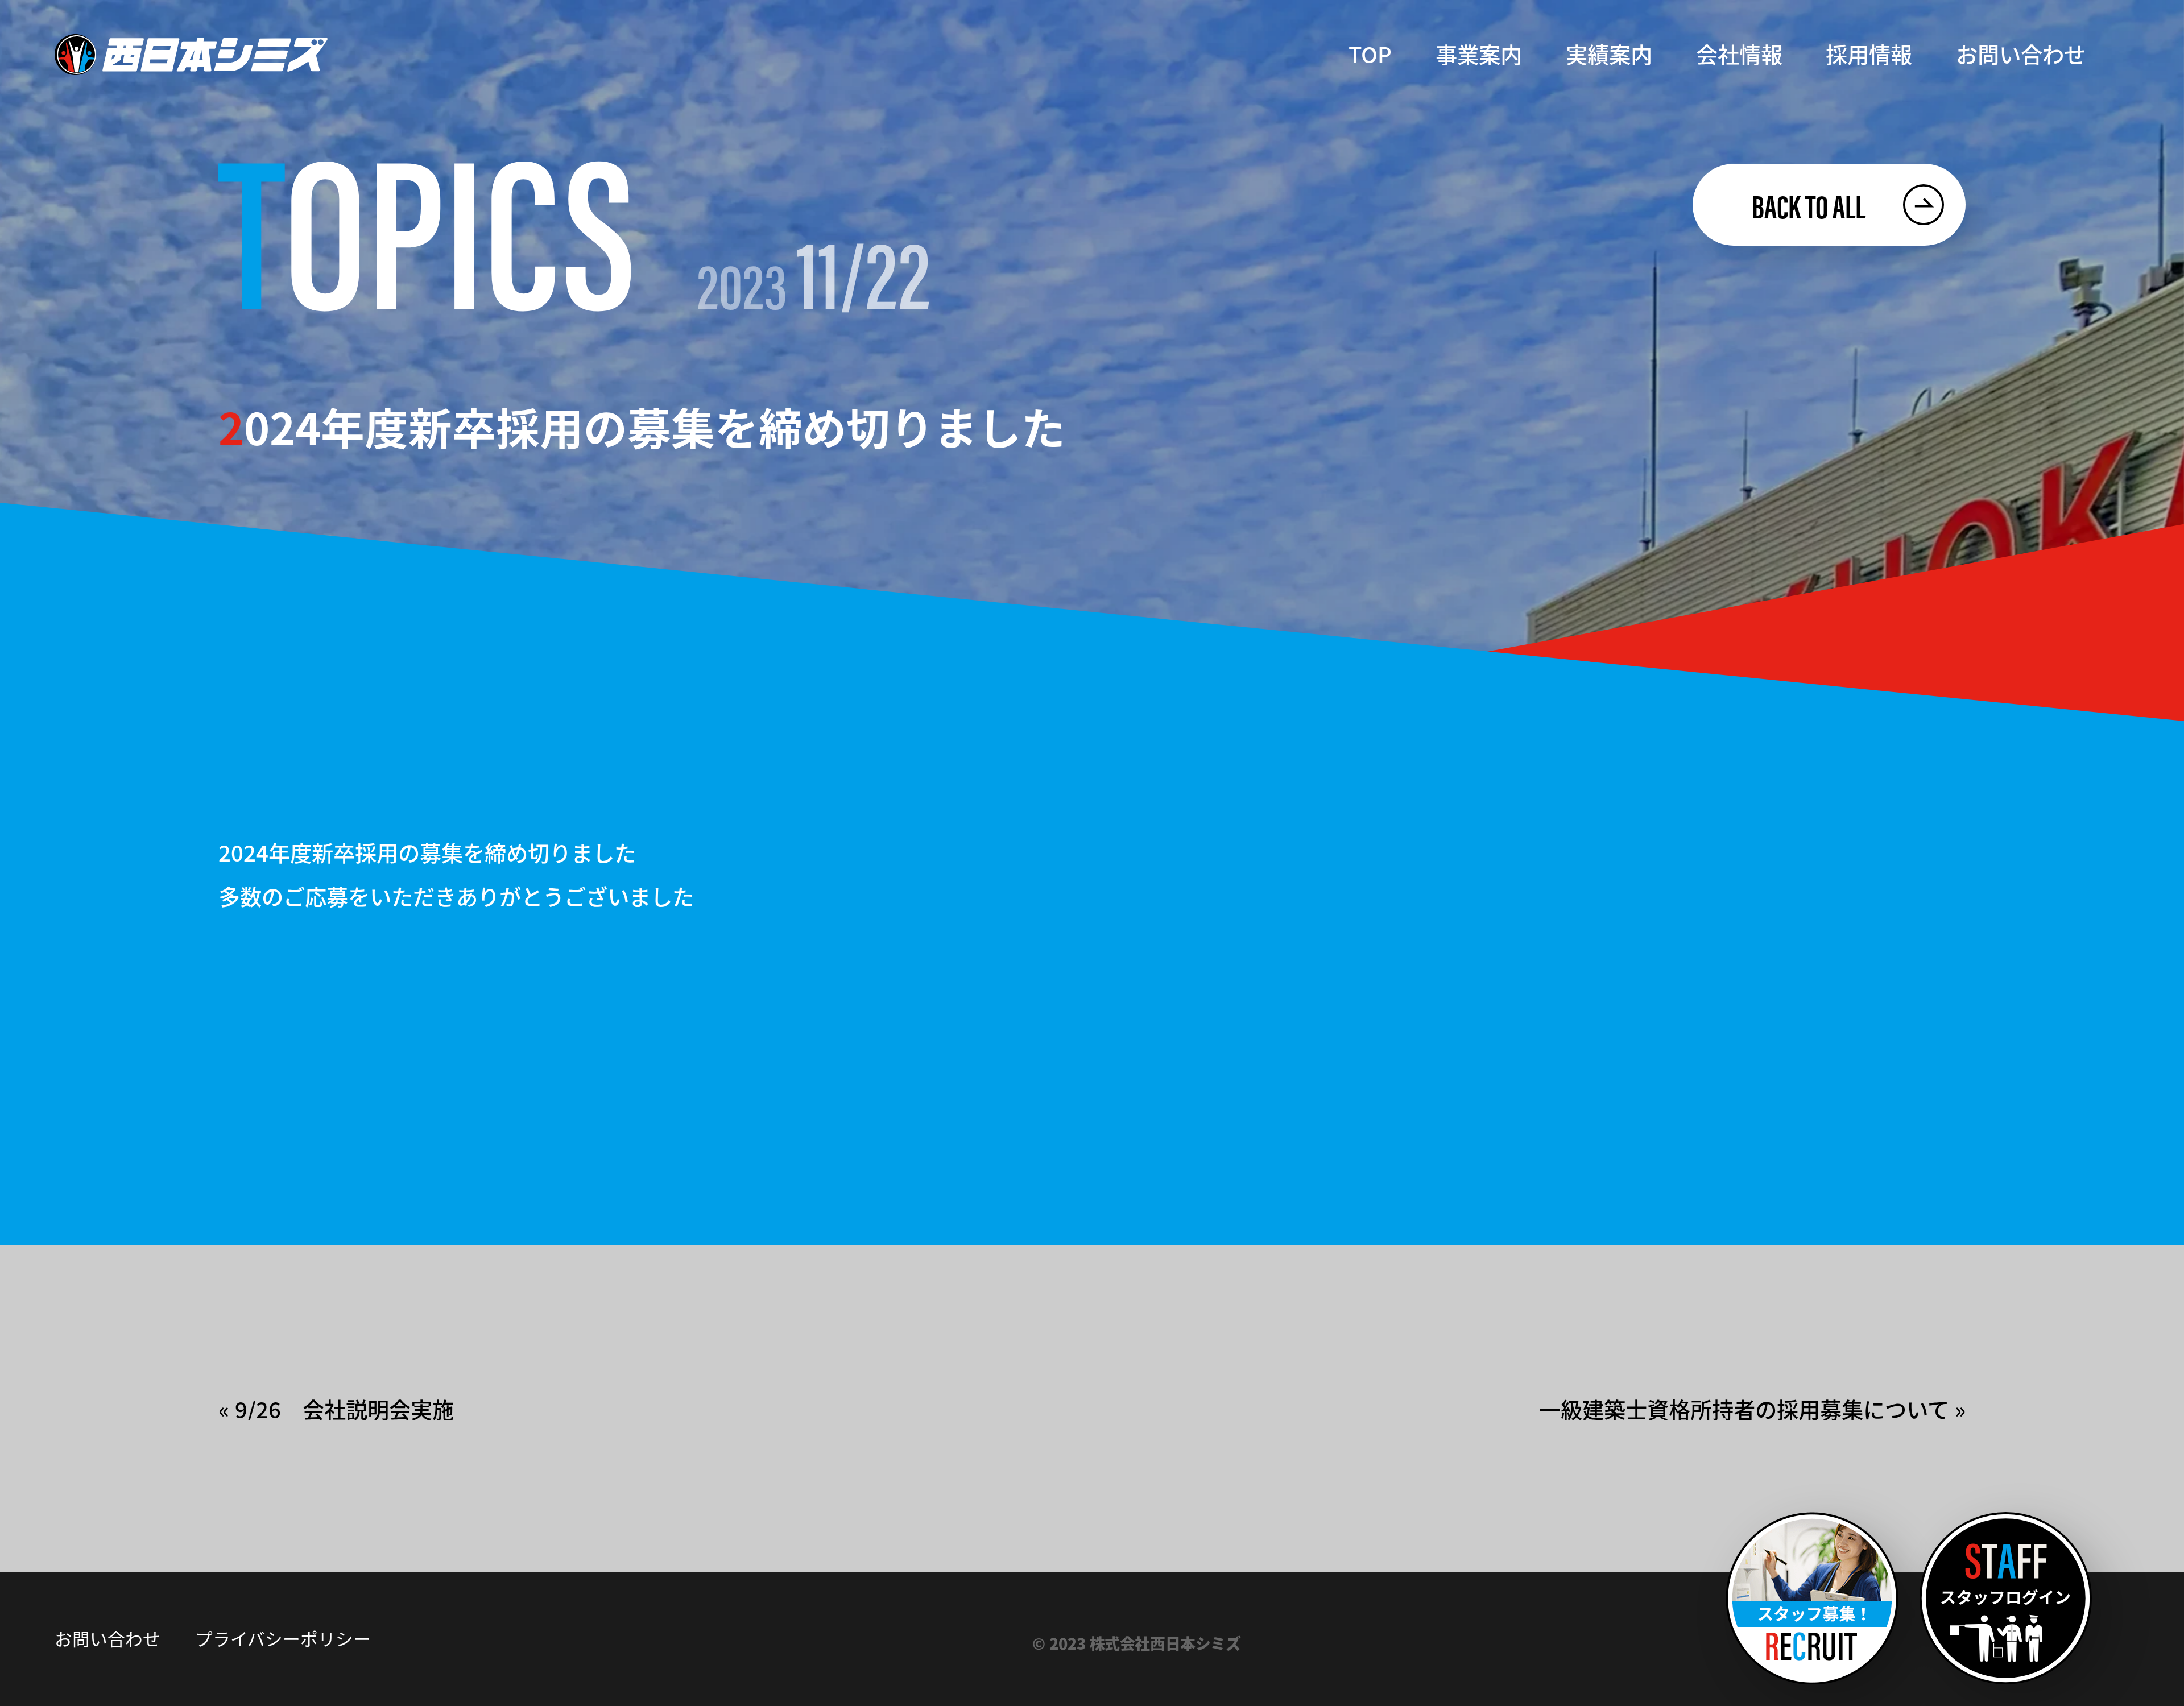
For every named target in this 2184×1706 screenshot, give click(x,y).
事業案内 (1479, 54)
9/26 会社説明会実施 (344, 1409)
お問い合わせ (2021, 54)
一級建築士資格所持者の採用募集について (1744, 1409)
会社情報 (1739, 54)
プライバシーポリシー (283, 1638)
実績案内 (1609, 54)
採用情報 (1869, 54)
